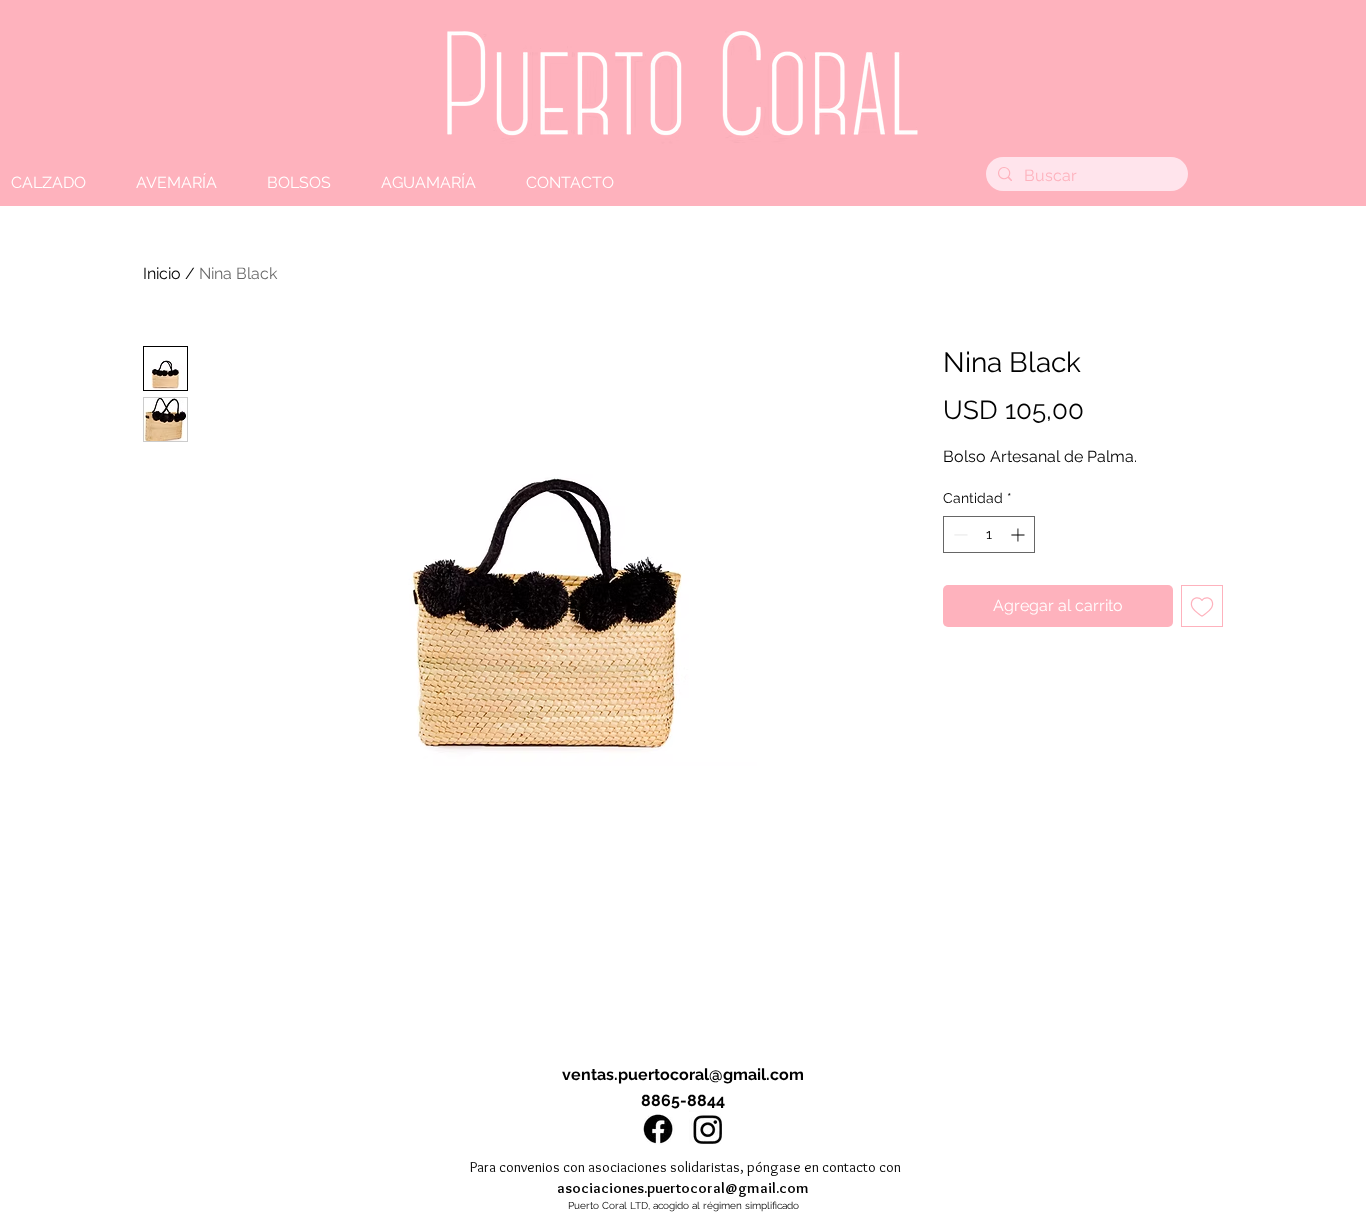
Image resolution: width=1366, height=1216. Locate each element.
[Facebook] (658, 1129)
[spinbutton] (989, 534)
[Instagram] (708, 1129)
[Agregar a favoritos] (1202, 606)
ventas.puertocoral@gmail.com (683, 1074)
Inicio (162, 273)
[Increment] (1019, 534)
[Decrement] (958, 534)
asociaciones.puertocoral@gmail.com (683, 1188)
